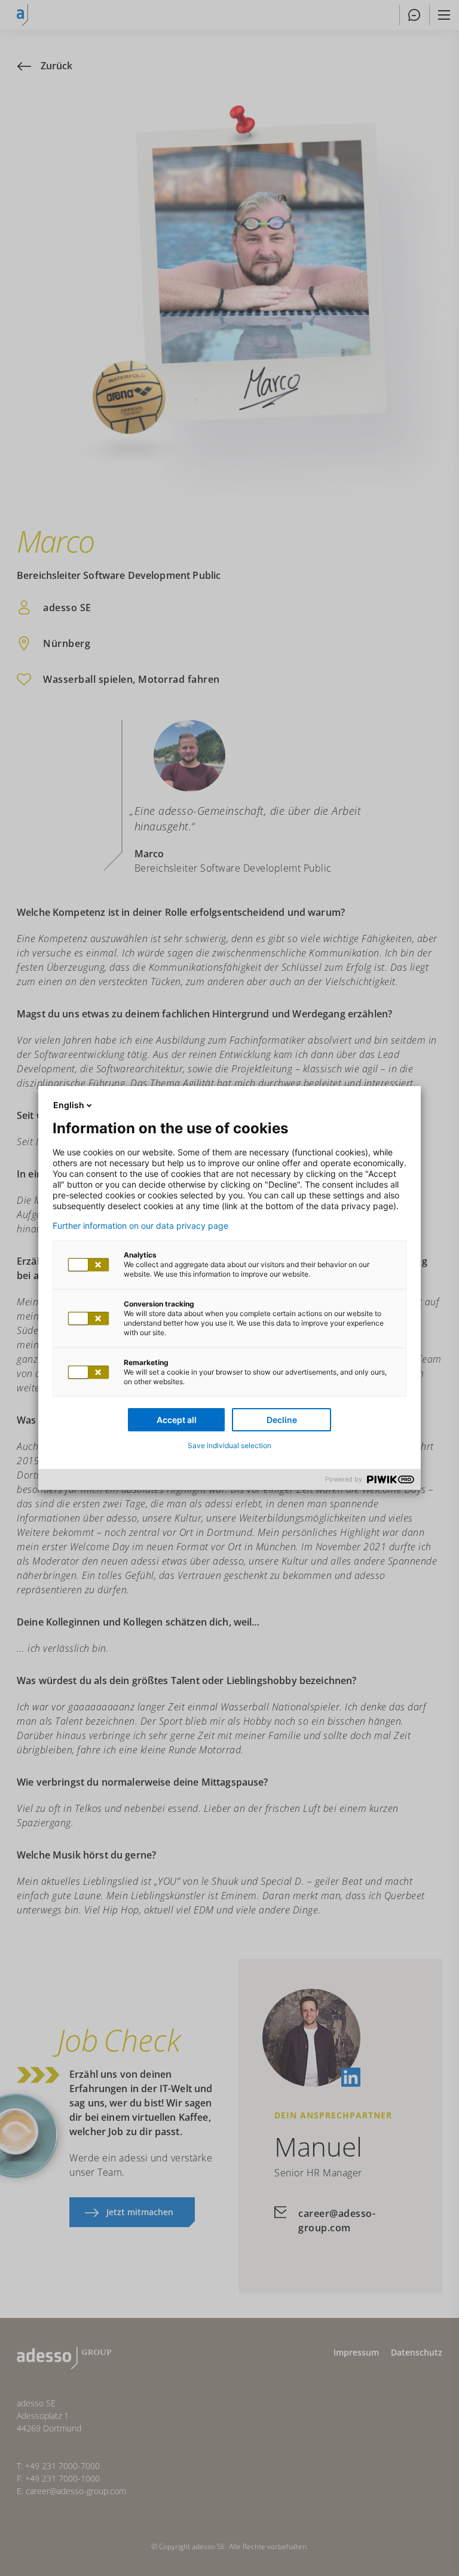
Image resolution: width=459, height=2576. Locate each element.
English (69, 1105)
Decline (282, 1420)
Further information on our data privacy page (140, 1226)
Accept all (177, 1420)
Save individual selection (229, 1445)
